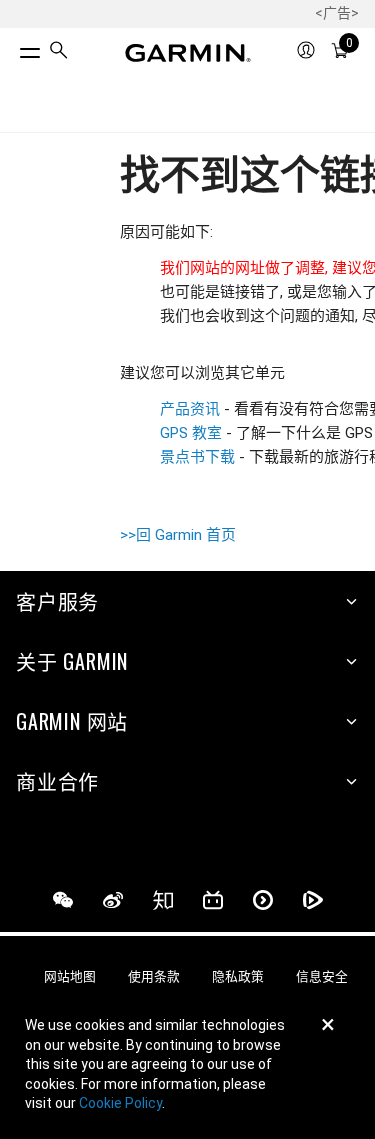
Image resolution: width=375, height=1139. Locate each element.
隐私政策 (238, 976)
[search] (59, 52)
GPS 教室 (191, 433)
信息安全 (322, 976)
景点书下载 (199, 457)
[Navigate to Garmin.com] (188, 53)
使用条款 (154, 976)
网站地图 (70, 976)
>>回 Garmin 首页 (178, 535)
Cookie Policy (120, 1103)
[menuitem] (59, 53)
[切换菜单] (12, 48)
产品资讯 (190, 409)
